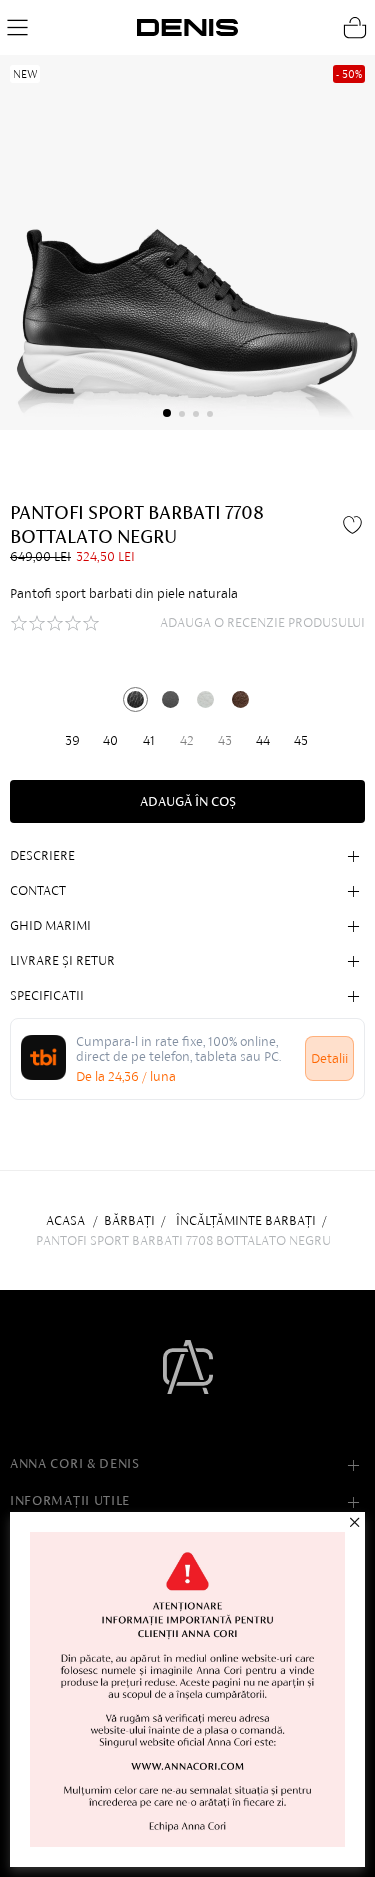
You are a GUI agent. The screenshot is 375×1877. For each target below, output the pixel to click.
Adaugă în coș (188, 801)
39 (72, 740)
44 (263, 740)
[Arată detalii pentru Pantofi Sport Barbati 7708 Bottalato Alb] (205, 699)
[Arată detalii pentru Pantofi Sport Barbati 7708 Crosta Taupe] (240, 699)
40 (110, 740)
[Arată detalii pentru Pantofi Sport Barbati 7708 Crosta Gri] (170, 699)
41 (149, 740)
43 (225, 740)
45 (301, 740)
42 (187, 740)
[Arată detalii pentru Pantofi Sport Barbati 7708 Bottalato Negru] (135, 699)
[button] (167, 413)
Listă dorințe (355, 524)
